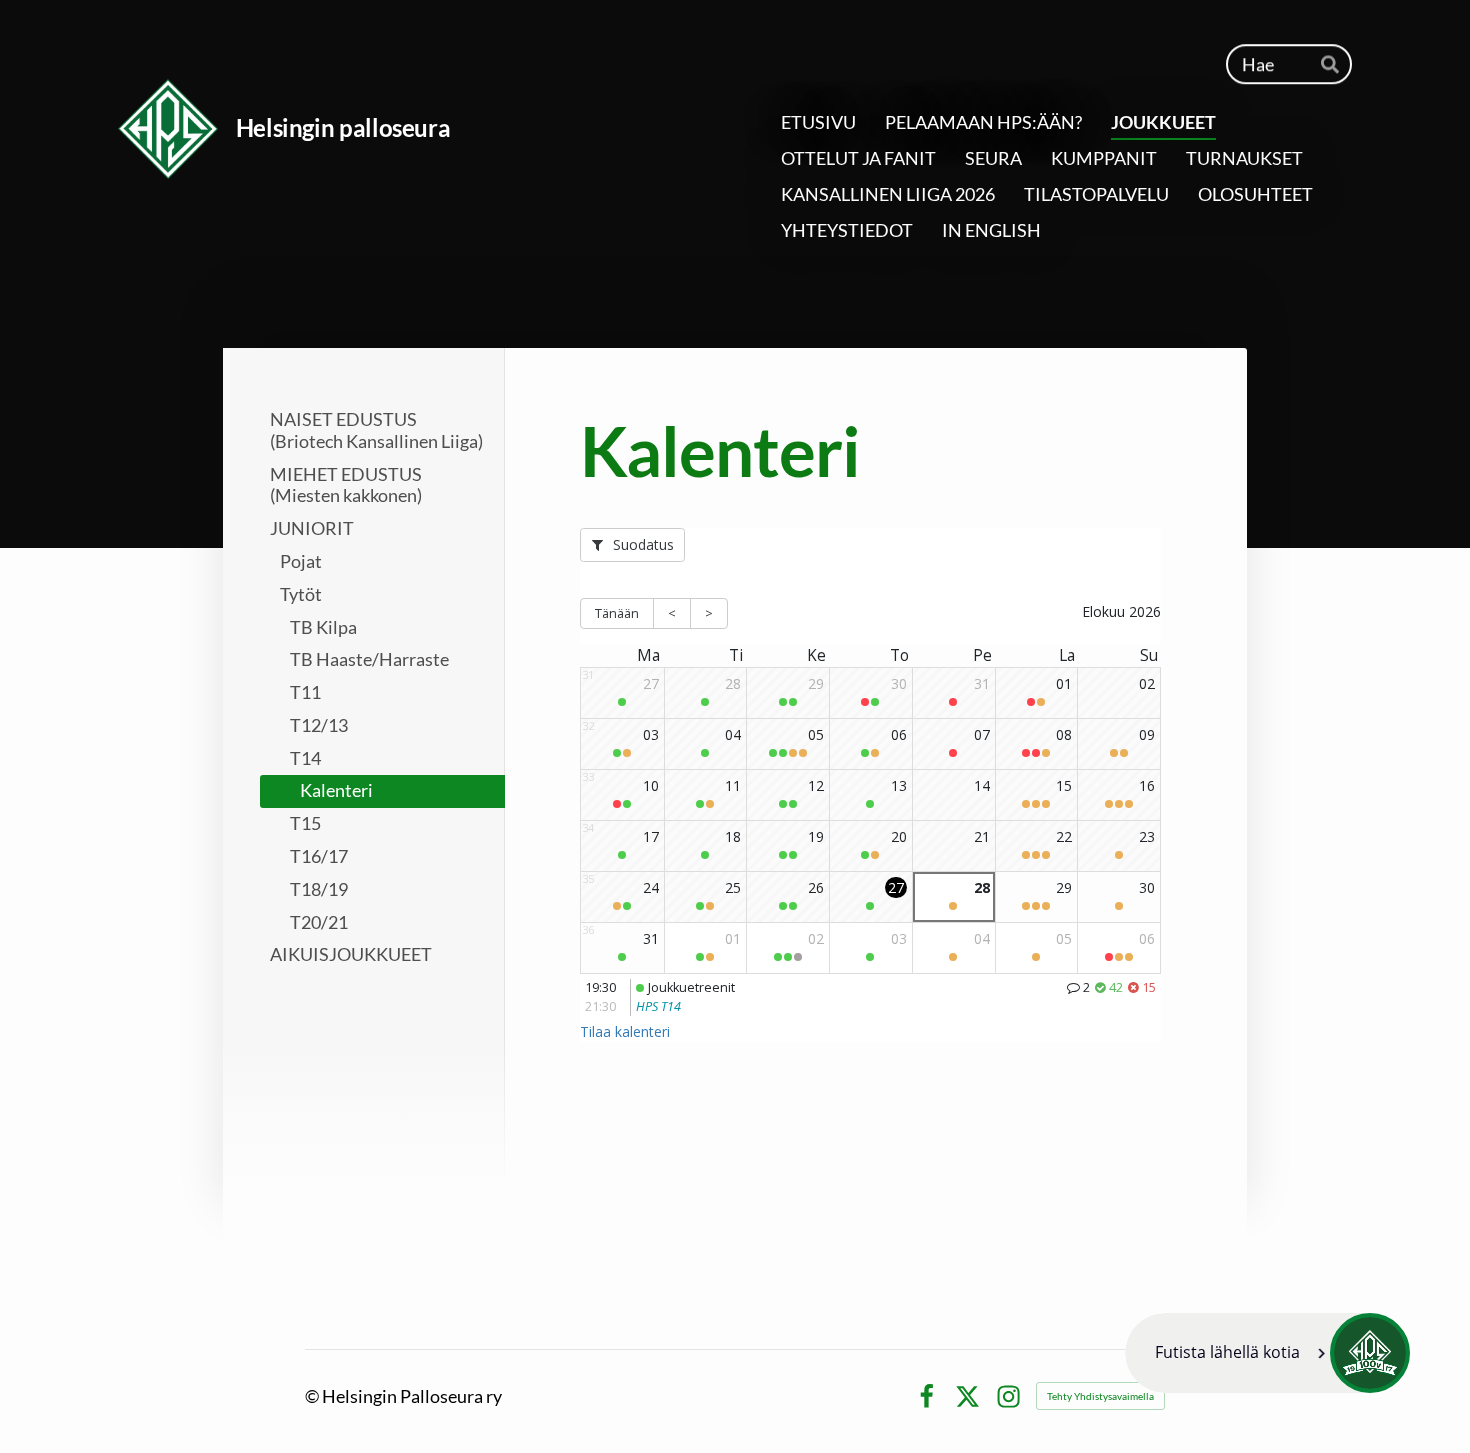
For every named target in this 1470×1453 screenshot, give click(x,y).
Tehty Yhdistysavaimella (1100, 1396)
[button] (1267, 1353)
